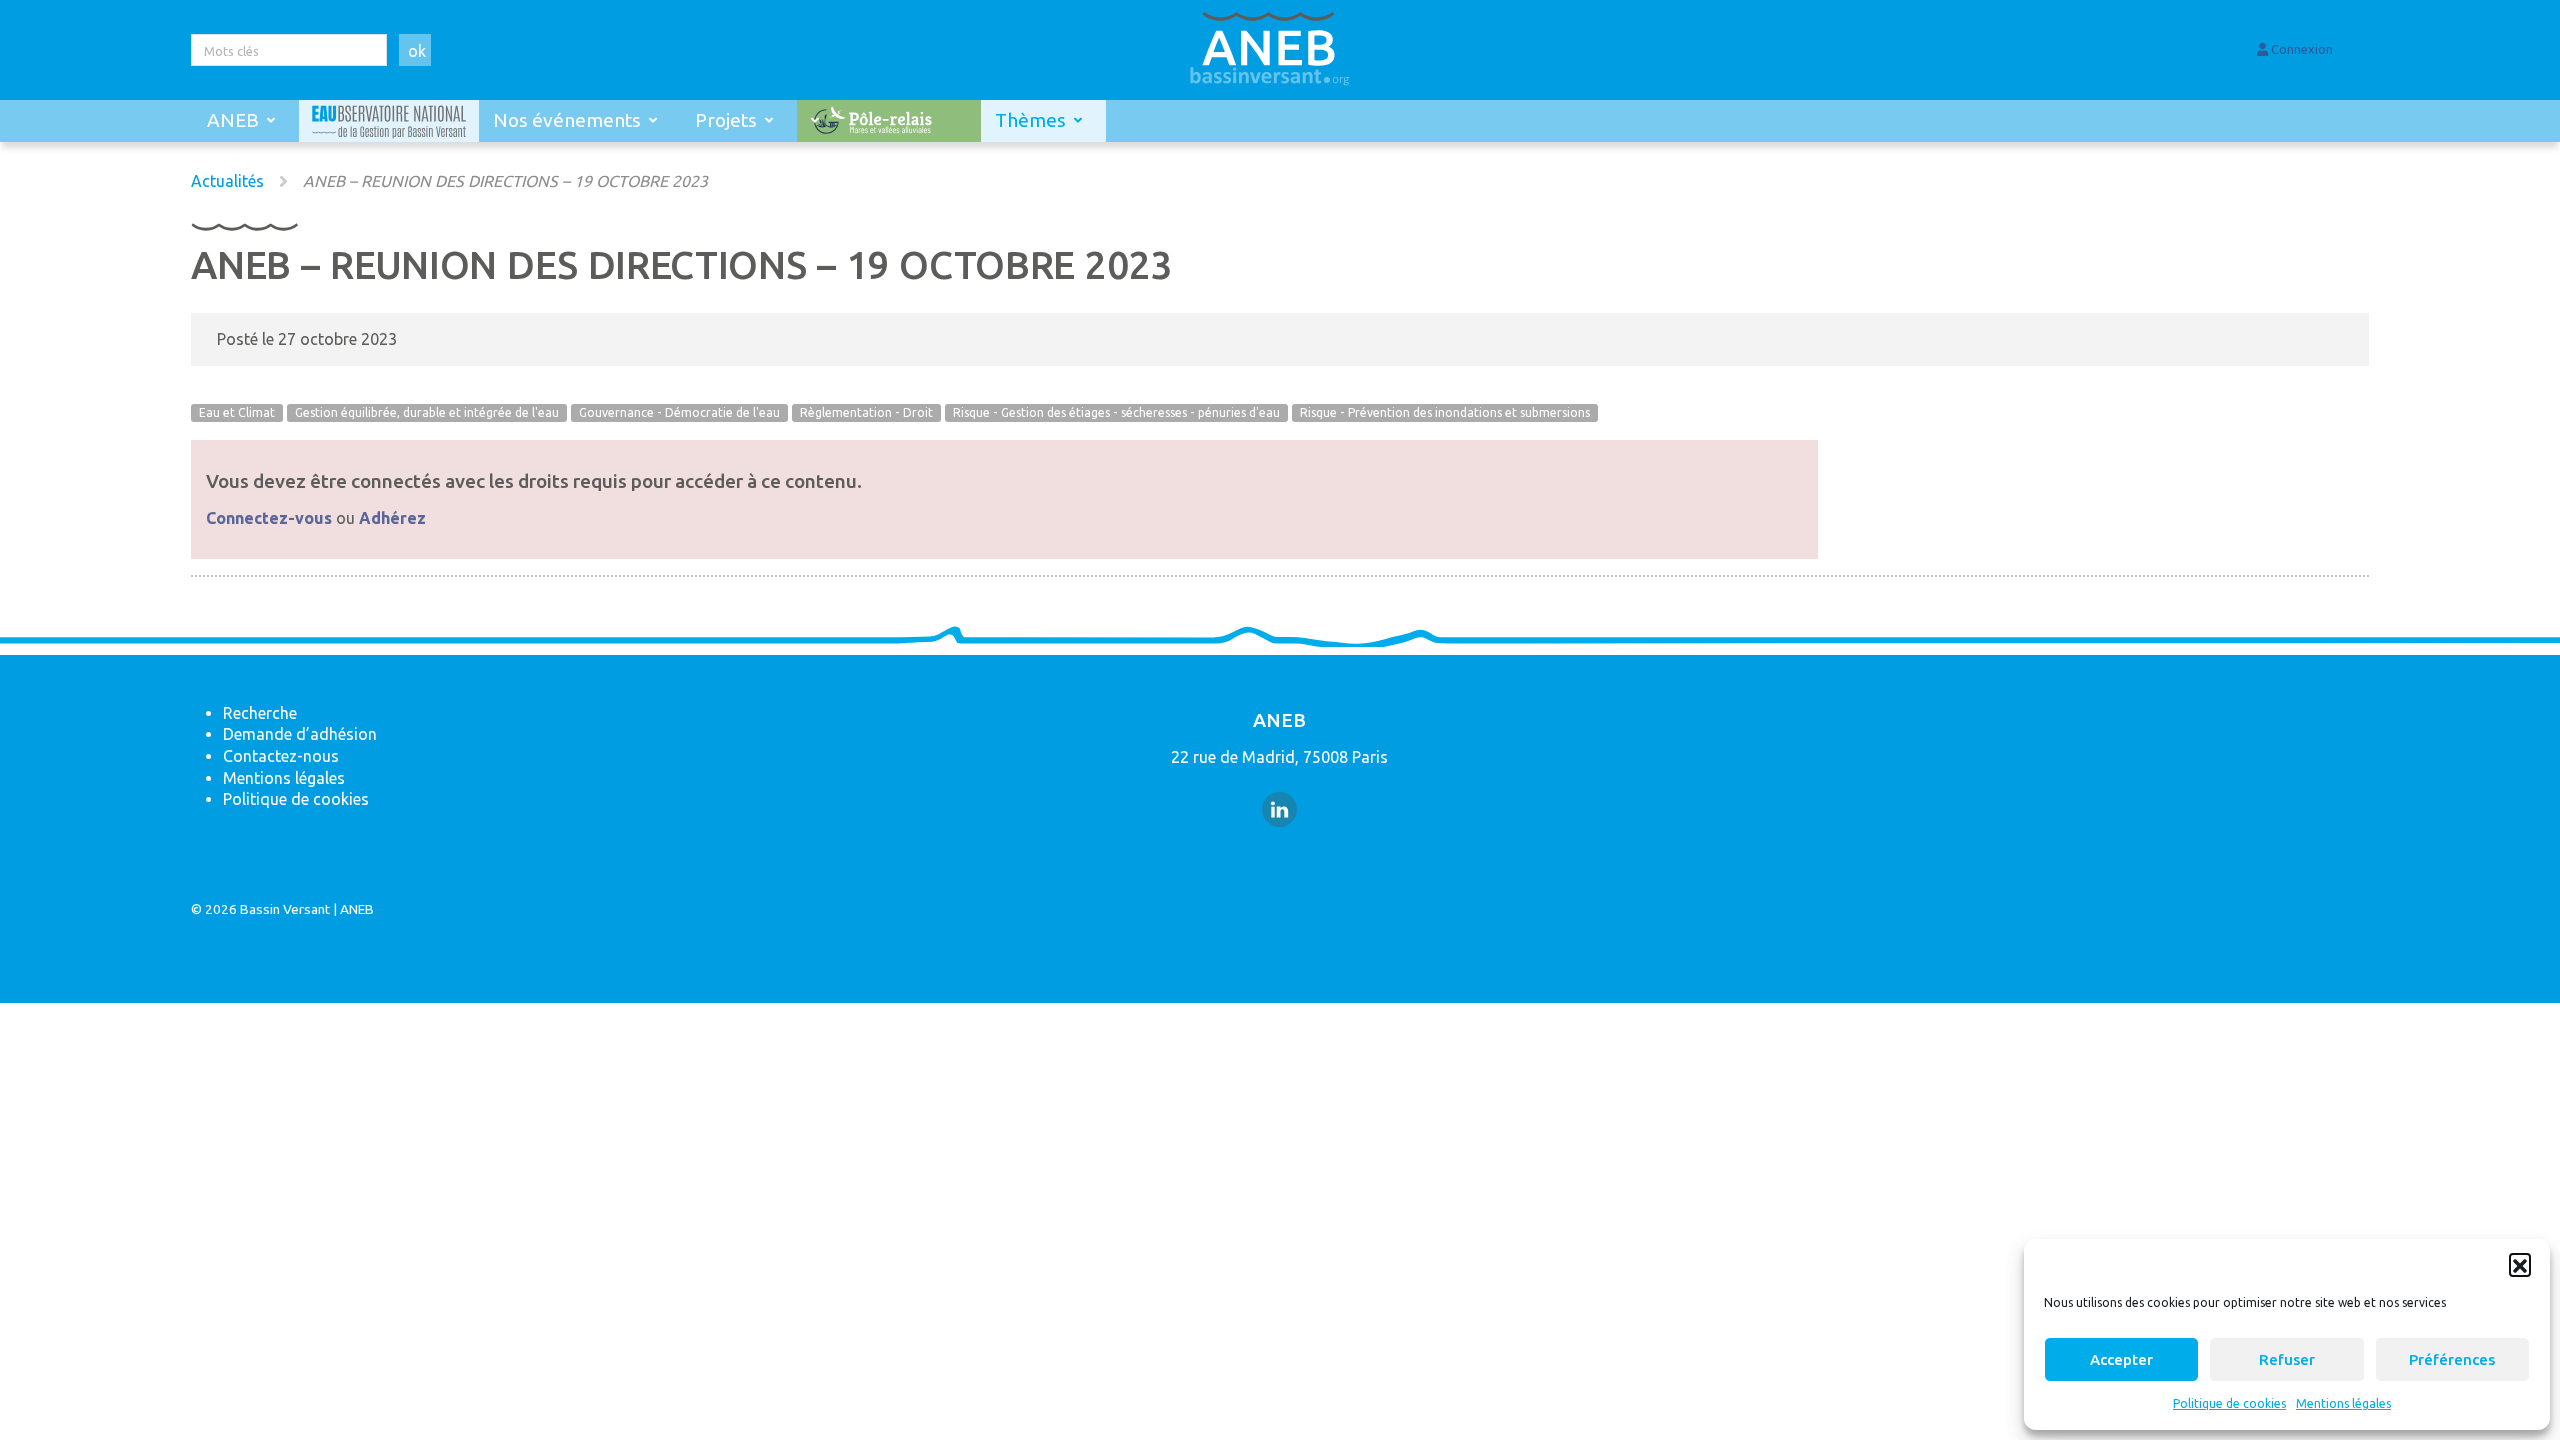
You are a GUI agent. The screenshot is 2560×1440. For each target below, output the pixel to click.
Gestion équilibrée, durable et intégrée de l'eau (427, 413)
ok (417, 51)
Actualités (227, 181)
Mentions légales (2343, 1403)
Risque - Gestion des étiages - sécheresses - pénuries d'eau (1116, 413)
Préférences (2452, 1359)
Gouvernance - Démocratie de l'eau (679, 413)
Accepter (2121, 1359)
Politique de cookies (2229, 1403)
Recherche (260, 713)
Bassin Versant (285, 909)
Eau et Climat (237, 413)
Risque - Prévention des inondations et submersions (1445, 413)
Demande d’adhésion (300, 734)
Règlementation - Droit (866, 413)
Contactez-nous (281, 756)
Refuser (2287, 1359)
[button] (2520, 1264)
